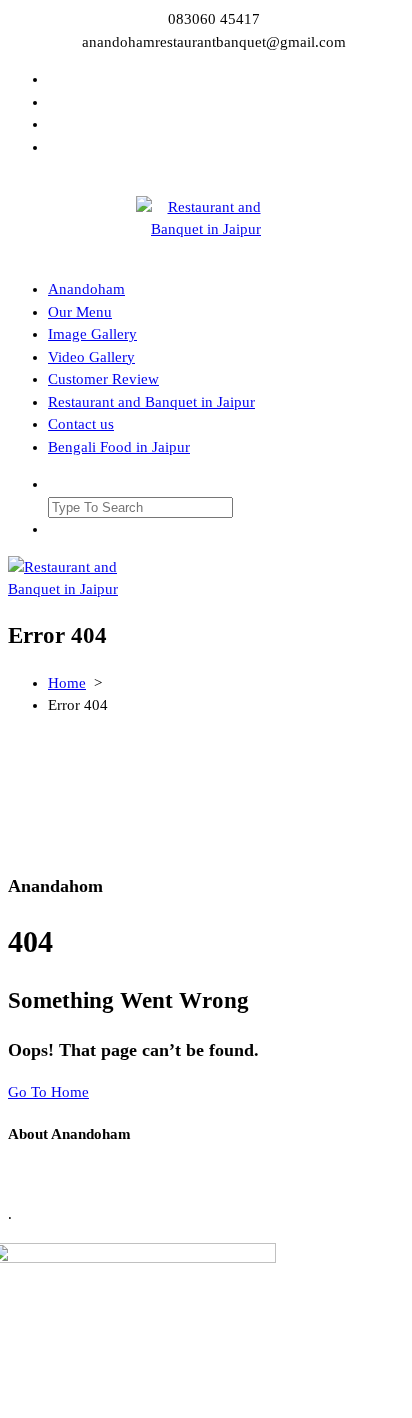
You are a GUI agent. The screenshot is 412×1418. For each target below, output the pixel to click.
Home (67, 683)
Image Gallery (92, 334)
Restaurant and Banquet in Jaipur (151, 402)
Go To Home (48, 1092)
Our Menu (80, 312)
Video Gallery (91, 357)
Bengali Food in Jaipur (119, 447)
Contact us (81, 424)
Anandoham (86, 289)
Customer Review (103, 379)
